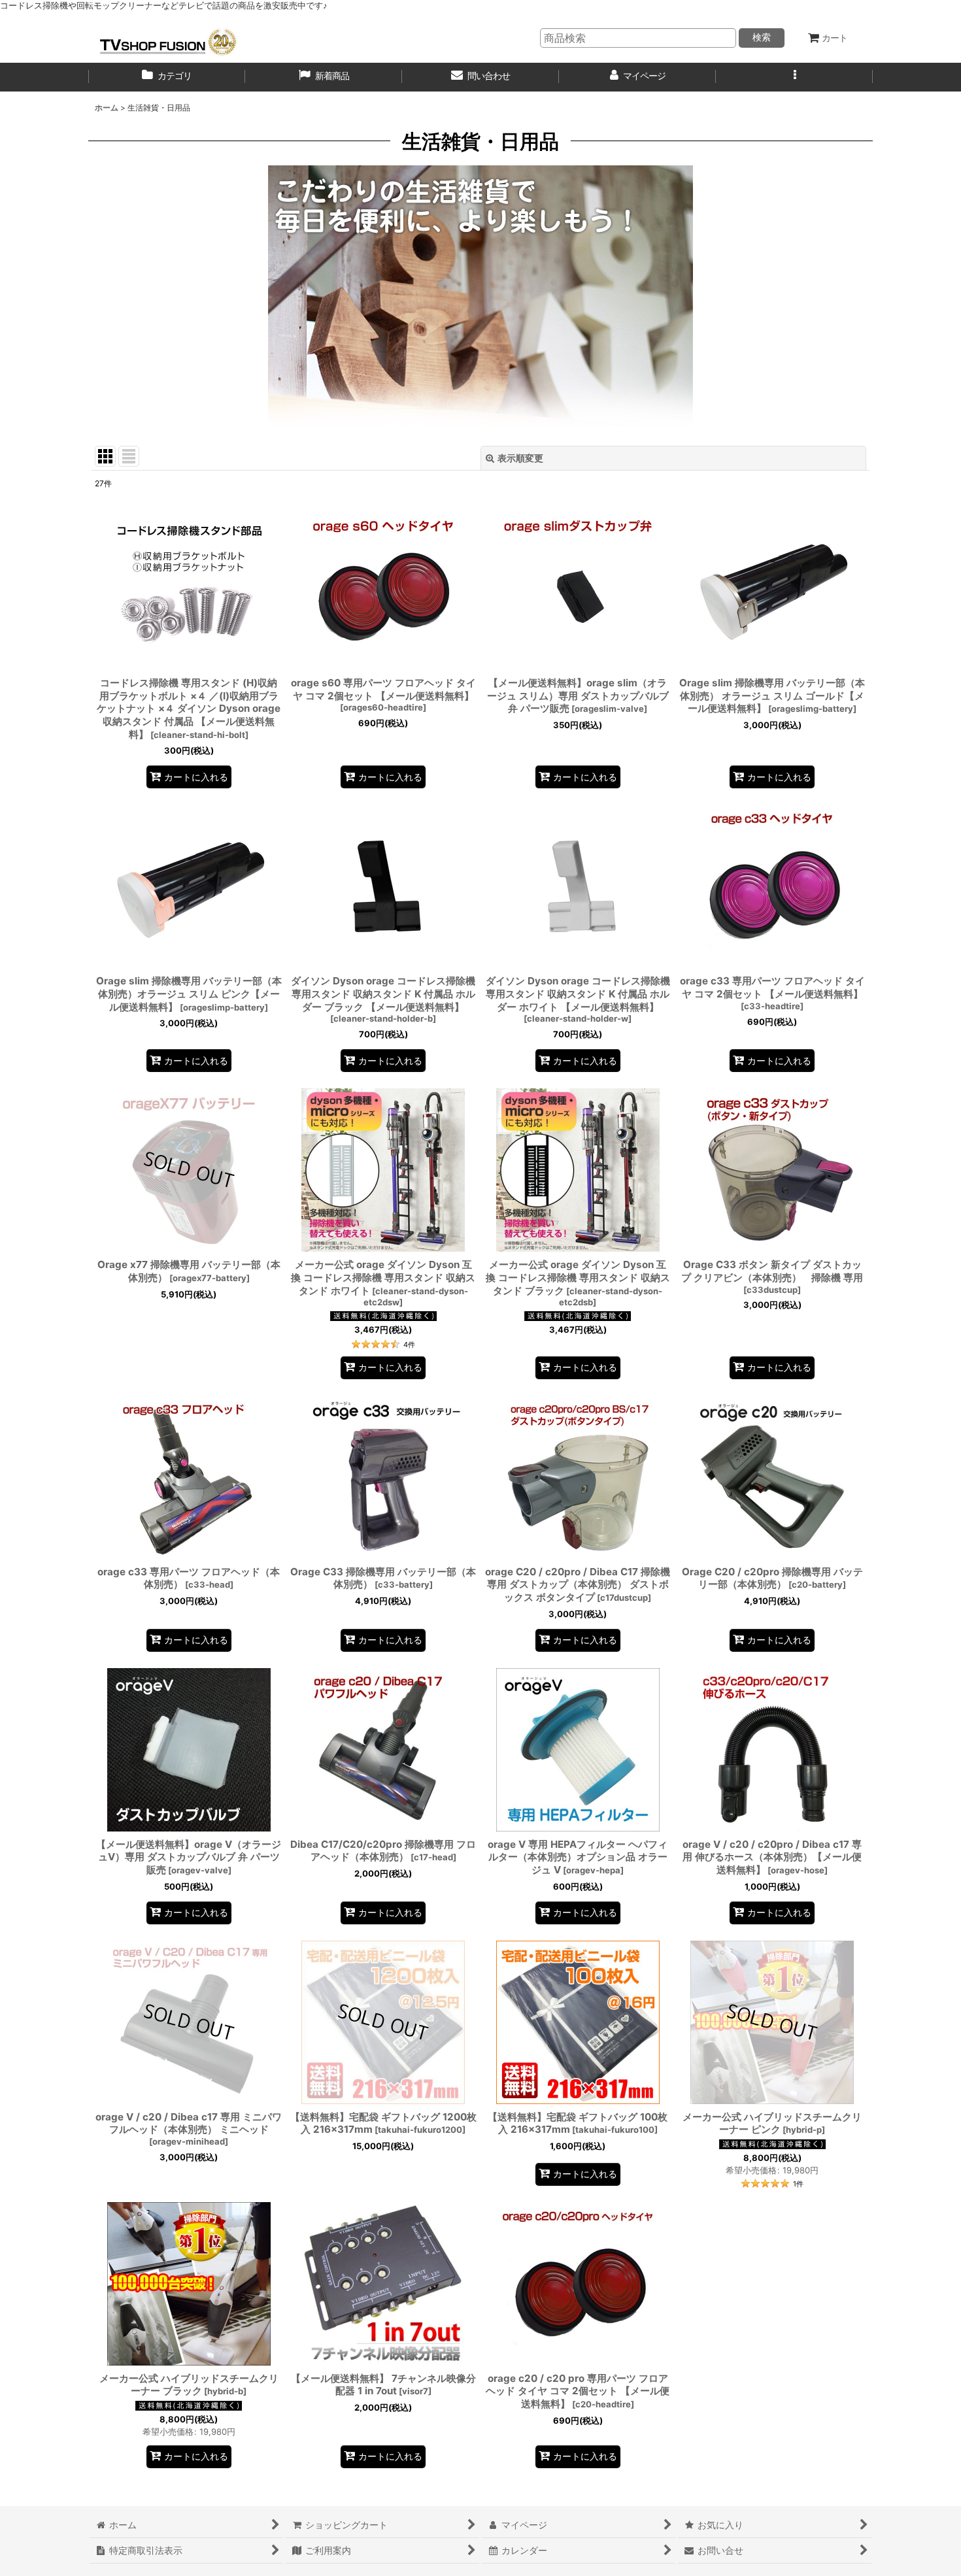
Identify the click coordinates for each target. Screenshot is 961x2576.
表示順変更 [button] (520, 458)
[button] (794, 77)
